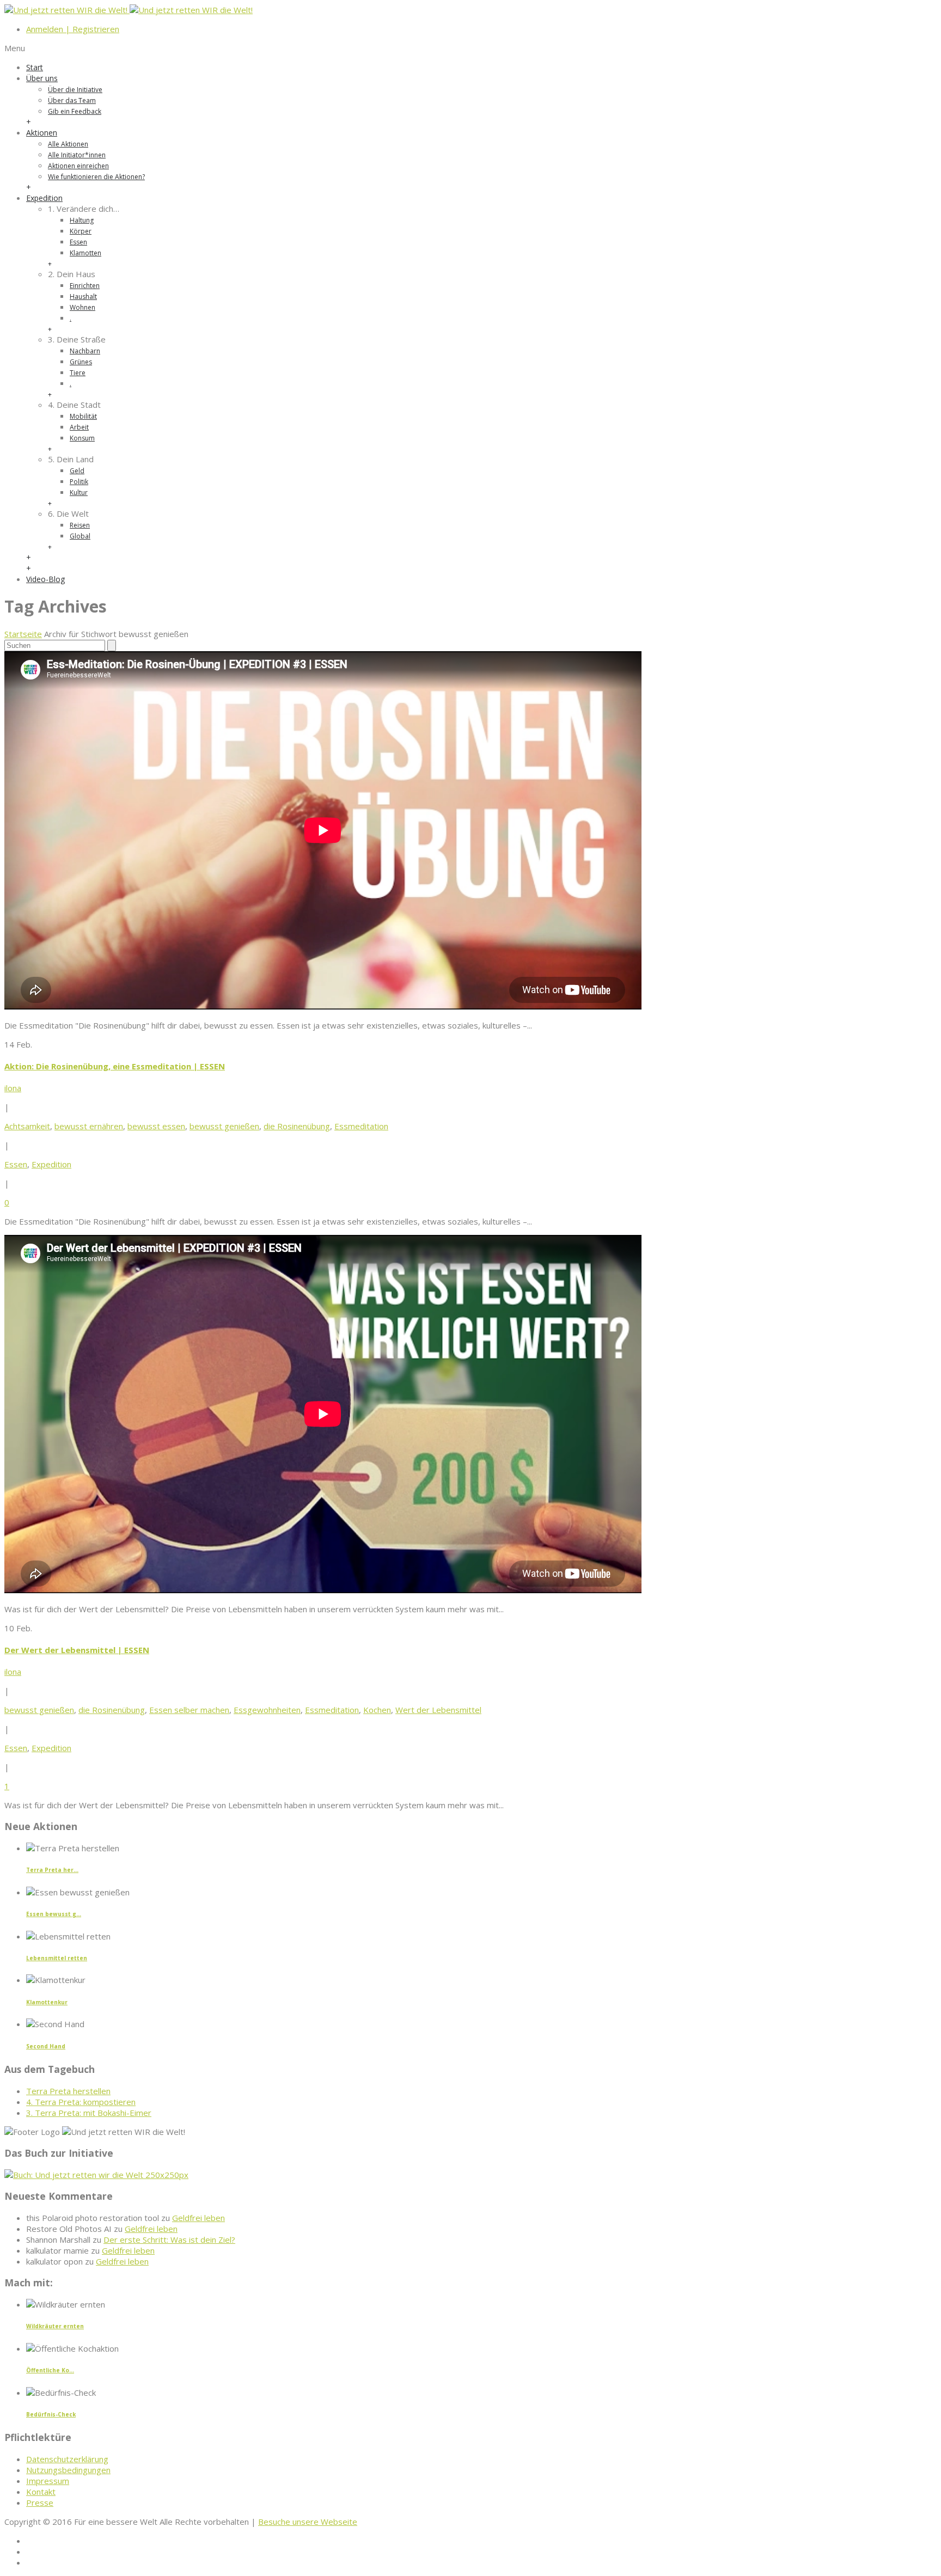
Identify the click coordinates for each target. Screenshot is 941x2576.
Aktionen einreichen (78, 166)
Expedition (44, 198)
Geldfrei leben (198, 2218)
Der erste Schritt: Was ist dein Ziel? (169, 2240)
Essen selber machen (189, 1710)
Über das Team (72, 100)
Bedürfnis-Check (51, 2414)
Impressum (48, 2481)
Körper (81, 231)
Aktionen (42, 133)
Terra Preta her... (52, 1870)
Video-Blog (45, 579)
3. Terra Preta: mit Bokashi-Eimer (89, 2113)
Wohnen (83, 307)
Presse (40, 2502)
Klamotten (85, 253)
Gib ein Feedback (75, 111)
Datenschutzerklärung (67, 2459)
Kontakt (41, 2492)
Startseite (23, 634)
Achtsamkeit (27, 1126)
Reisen (80, 525)
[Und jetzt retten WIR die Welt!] (129, 10)
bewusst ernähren (89, 1126)
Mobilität (83, 416)
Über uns (42, 78)
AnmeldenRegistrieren (73, 29)
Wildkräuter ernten (55, 2326)
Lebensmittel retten (57, 1958)
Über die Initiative (75, 90)
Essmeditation (361, 1126)
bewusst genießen (224, 1126)
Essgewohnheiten (267, 1710)
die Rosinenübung (297, 1126)
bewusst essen (156, 1126)
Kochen (377, 1710)
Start (35, 67)
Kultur (79, 492)
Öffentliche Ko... (50, 2370)
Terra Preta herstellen (68, 2091)
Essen (78, 242)
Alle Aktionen (68, 144)
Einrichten (85, 286)
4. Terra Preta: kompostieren (81, 2102)
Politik (79, 482)
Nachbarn (85, 351)
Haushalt (83, 296)
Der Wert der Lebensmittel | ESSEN (77, 1650)
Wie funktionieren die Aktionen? (96, 177)
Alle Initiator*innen (77, 155)
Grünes (81, 362)
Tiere (78, 373)
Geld (77, 471)
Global (80, 536)
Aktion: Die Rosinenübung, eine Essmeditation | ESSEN (115, 1066)
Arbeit (79, 427)
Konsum (82, 438)
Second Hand (46, 2046)
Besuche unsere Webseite (308, 2522)
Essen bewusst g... (54, 1914)
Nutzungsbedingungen (68, 2470)
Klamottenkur (47, 2002)
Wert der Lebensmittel (438, 1710)
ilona (13, 1088)
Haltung (82, 220)
